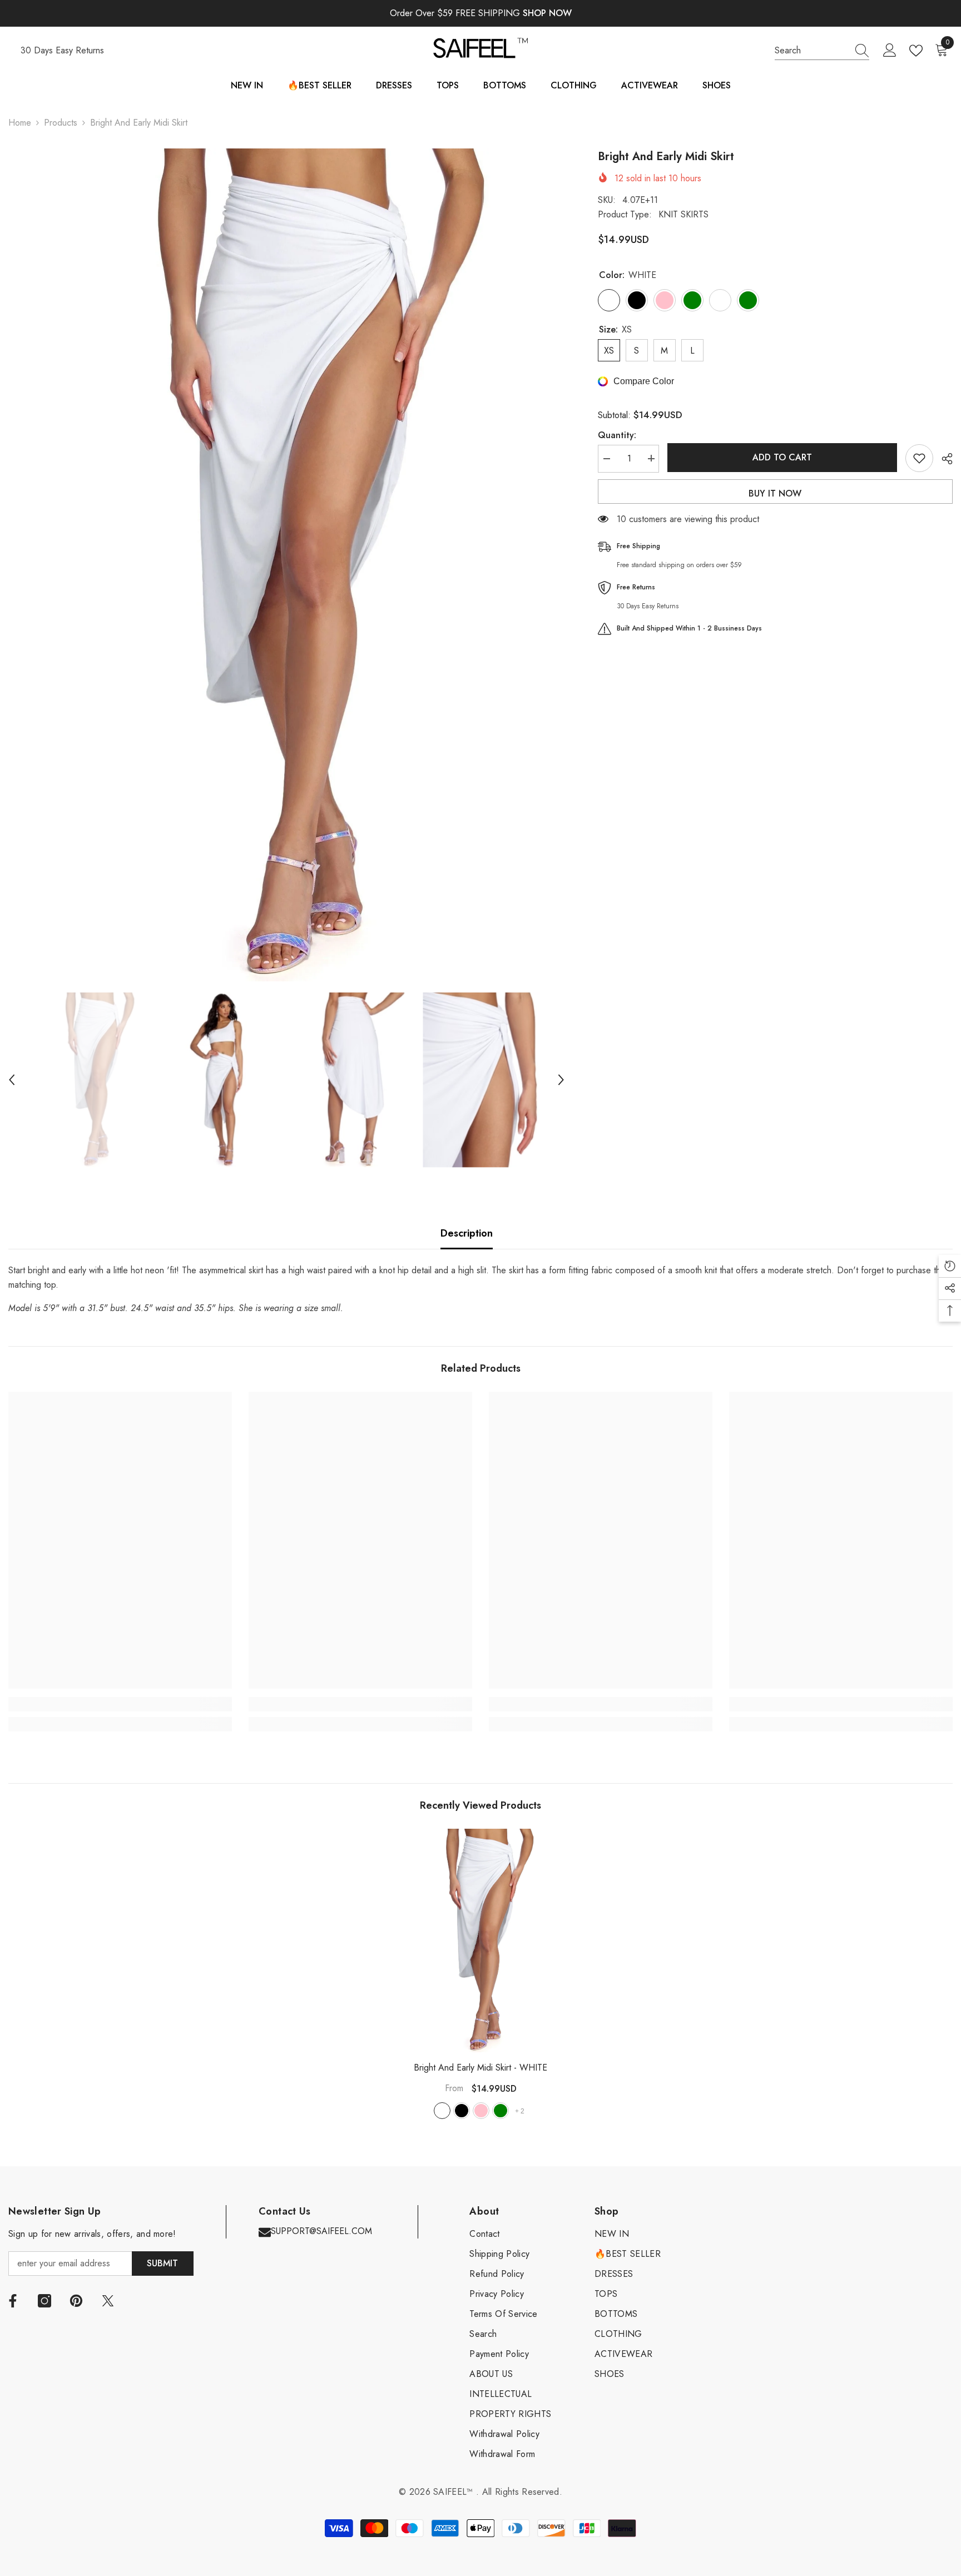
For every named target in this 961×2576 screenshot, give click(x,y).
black (462, 2111)
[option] (286, 565)
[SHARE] (943, 459)
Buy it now (775, 493)
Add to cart (782, 457)
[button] (12, 1080)
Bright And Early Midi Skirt (481, 2068)
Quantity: (617, 435)
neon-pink (481, 2111)
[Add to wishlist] (919, 458)
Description (467, 1233)
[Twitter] (108, 2301)
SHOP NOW (547, 13)
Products (61, 123)
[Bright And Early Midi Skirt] (481, 1940)
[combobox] (811, 51)
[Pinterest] (76, 2301)
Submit (162, 2263)
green (501, 2111)
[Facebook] (13, 2301)
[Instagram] (44, 2301)
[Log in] (890, 51)
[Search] (822, 51)
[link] (120, 1704)
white (442, 2111)
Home (20, 123)
